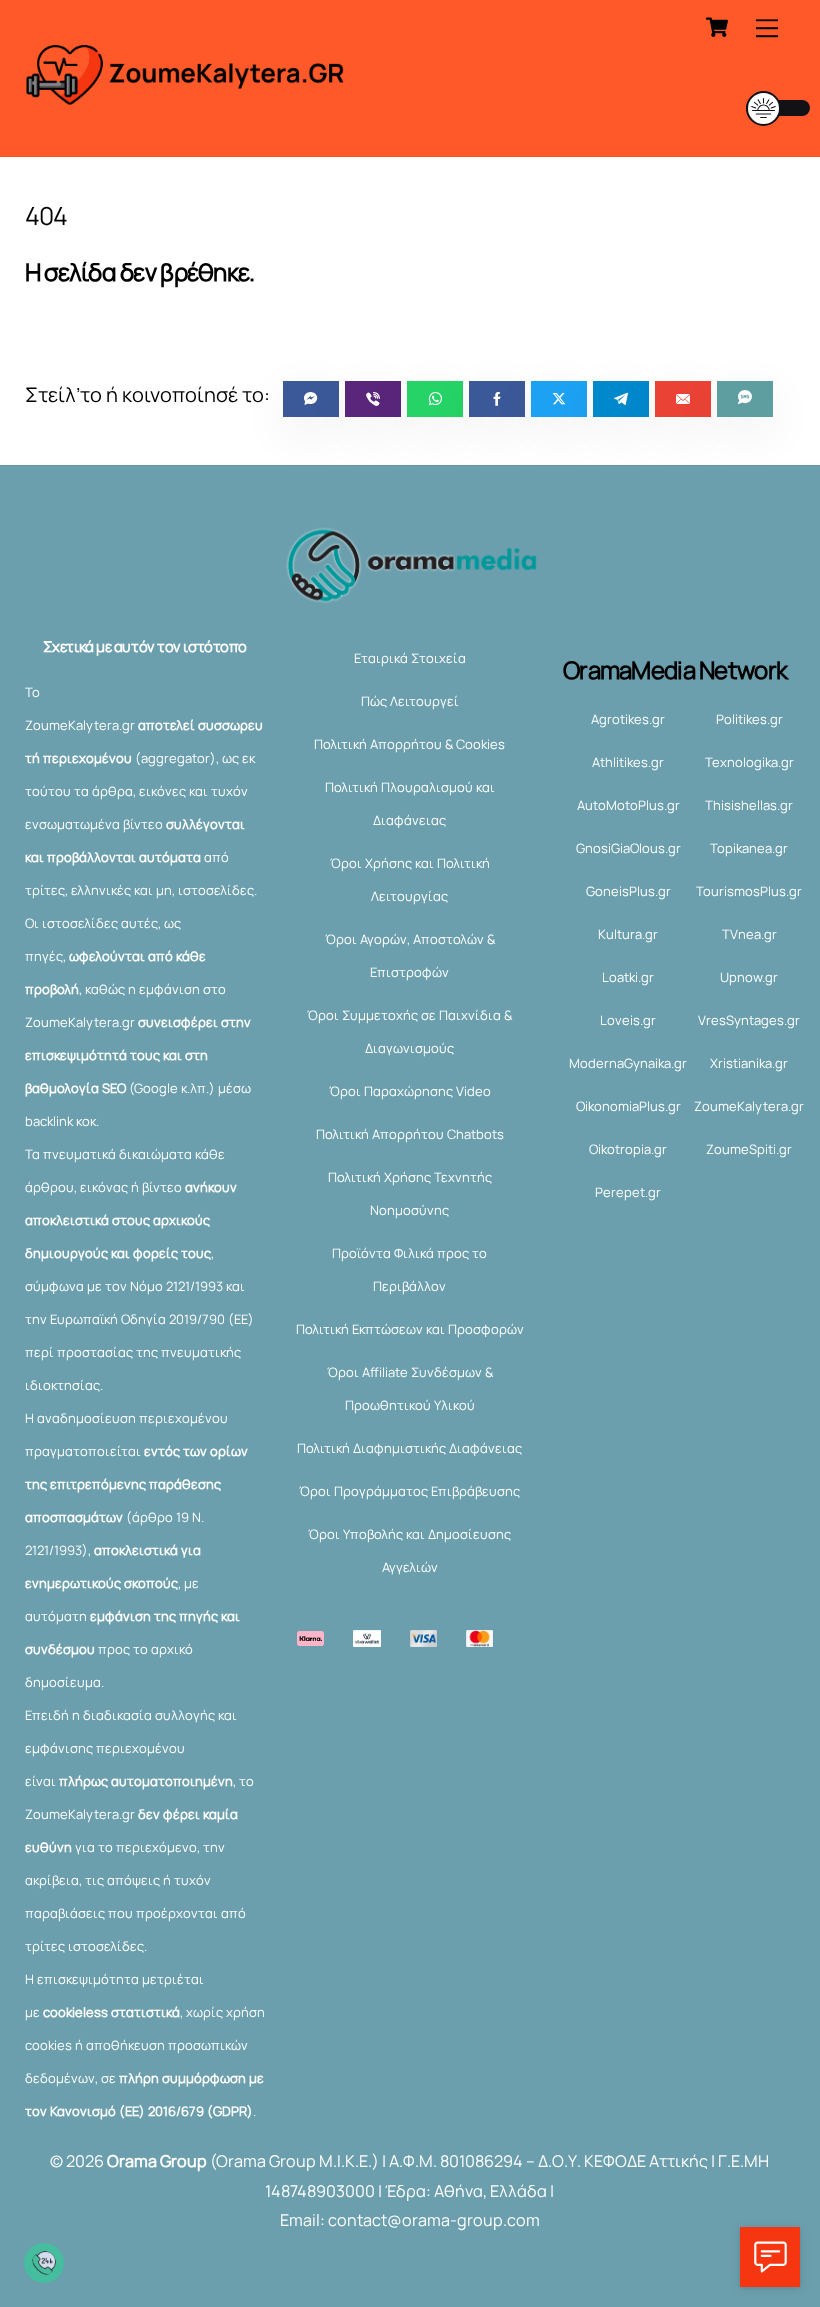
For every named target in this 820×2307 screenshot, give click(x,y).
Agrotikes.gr (628, 719)
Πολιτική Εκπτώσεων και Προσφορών (410, 1329)
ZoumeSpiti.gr (749, 1149)
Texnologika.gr (749, 762)
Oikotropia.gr (628, 1149)
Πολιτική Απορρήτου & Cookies (409, 744)
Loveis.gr (628, 1020)
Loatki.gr (628, 977)
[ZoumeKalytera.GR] (186, 95)
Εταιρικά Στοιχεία (410, 658)
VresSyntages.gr (749, 1020)
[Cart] (717, 27)
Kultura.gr (628, 934)
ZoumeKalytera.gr (749, 1106)
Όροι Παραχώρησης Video (410, 1091)
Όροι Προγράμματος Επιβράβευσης (409, 1491)
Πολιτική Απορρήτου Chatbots (410, 1134)
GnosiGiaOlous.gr (628, 848)
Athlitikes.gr (628, 762)
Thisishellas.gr (749, 805)
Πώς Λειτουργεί (410, 701)
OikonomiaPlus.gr (628, 1106)
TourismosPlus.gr (749, 891)
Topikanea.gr (749, 848)
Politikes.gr (749, 719)
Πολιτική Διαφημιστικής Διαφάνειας (409, 1448)
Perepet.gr (628, 1192)
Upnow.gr (749, 977)
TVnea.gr (749, 934)
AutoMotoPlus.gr (628, 805)
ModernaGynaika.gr (628, 1063)
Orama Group (157, 2161)
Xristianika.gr (749, 1063)
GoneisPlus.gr (628, 891)
